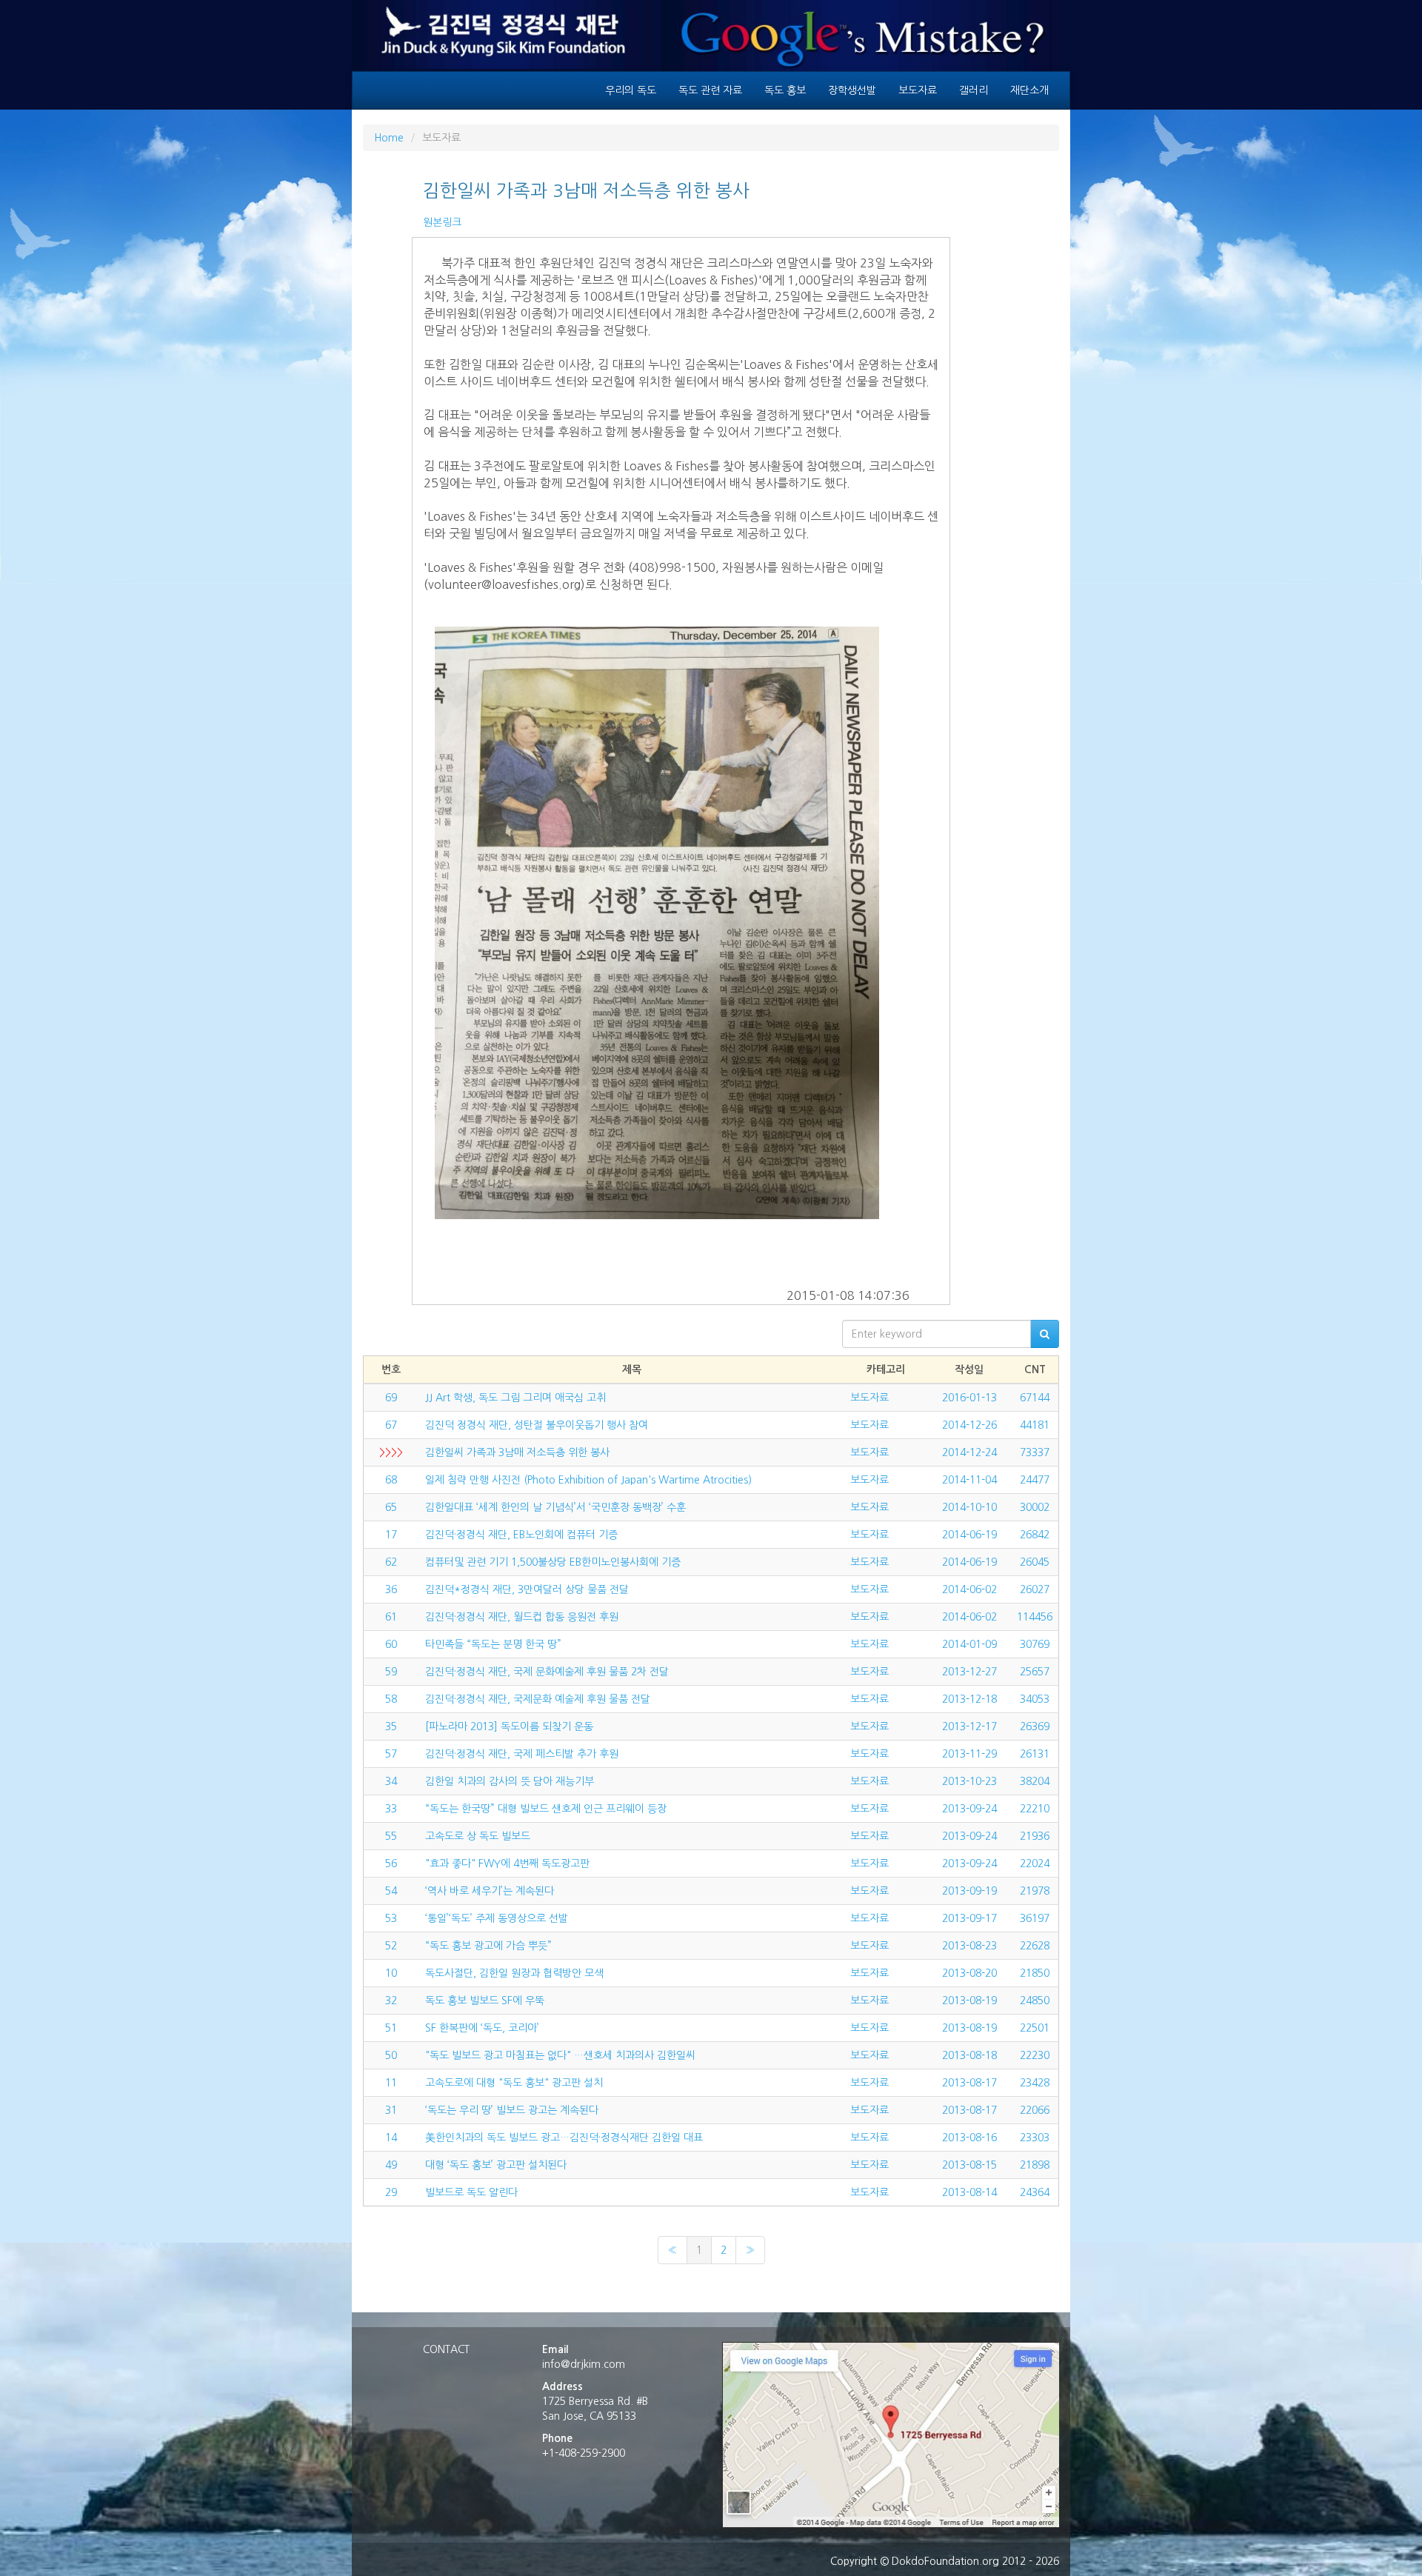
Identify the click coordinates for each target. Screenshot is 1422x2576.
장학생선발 (852, 90)
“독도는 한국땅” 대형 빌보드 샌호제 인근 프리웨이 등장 (546, 1809)
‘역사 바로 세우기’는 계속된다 (490, 1891)
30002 (1035, 1507)
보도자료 (918, 90)
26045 (1035, 1562)
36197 (1035, 1918)
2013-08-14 (969, 2192)
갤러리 (974, 90)
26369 (1035, 1726)
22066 (1035, 2110)
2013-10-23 (969, 1781)
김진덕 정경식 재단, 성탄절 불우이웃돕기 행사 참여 (537, 1425)
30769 (1035, 1644)
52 (391, 1946)
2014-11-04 (969, 1480)
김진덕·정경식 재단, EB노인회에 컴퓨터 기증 (521, 1535)
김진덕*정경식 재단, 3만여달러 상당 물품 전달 (527, 1589)
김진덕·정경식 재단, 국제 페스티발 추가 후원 (522, 1754)
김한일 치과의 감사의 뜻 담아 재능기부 (510, 1781)
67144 (1035, 1398)
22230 (1035, 2055)
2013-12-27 (969, 1672)
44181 (1035, 1425)
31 (391, 2110)
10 (391, 1973)
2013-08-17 (969, 2083)
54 (391, 1891)
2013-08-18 (969, 2055)
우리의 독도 (631, 90)
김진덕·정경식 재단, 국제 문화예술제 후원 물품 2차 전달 (547, 1672)
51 (391, 2028)
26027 (1035, 1589)
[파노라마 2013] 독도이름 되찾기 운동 (509, 1726)
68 (391, 1480)
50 (391, 2055)
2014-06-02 (969, 1589)
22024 (1035, 1863)
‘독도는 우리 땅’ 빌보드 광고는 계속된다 (512, 2110)
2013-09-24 (969, 1809)
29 (391, 2192)
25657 (1035, 1672)
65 (391, 1507)
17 (391, 1535)
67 (391, 1425)
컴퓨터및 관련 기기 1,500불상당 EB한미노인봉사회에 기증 (553, 1562)
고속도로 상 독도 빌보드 (478, 1836)
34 (391, 1781)
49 (391, 2165)
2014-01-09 (969, 1644)
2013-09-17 (969, 1918)
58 (391, 1699)
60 (391, 1644)
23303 (1035, 2138)
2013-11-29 (969, 1754)
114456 (1035, 1617)
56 (391, 1863)
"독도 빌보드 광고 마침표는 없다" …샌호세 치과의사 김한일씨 (560, 2055)
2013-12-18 (969, 1699)
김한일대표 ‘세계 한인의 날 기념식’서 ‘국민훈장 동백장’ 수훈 (555, 1507)
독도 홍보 (785, 90)
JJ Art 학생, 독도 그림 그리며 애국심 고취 (515, 1398)
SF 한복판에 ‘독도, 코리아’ (482, 2028)
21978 (1035, 1891)
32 (391, 2001)
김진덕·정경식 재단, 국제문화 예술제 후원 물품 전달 (538, 1699)
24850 (1035, 2001)
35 (391, 1726)
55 (391, 1836)
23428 (1035, 2083)
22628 (1035, 1946)
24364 (1035, 2192)
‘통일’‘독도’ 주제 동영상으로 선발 (497, 1918)
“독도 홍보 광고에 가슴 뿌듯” (488, 1946)
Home (389, 138)
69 (391, 1398)
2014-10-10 (969, 1507)
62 (391, 1562)
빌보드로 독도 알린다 (471, 2192)
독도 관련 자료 (710, 90)
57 (391, 1754)
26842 (1035, 1535)
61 (391, 1617)
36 (391, 1589)
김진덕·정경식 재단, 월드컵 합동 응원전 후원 (522, 1617)
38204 (1035, 1781)
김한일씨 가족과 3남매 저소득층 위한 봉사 (517, 1452)
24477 (1035, 1480)
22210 (1035, 1809)
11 (391, 2083)
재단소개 (1029, 90)
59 (391, 1672)
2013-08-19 (969, 2001)
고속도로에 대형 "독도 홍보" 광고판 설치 (514, 2083)
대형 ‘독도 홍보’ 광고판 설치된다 (496, 2165)
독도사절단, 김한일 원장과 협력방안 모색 (514, 1973)
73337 (1035, 1452)
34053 (1035, 1699)
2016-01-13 (969, 1398)
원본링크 (442, 222)
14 (391, 2138)
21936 (1035, 1836)
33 (391, 1809)
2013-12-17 (969, 1726)
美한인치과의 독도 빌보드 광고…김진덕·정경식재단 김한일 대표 (564, 2138)
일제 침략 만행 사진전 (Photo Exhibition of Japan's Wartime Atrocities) (588, 1480)
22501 (1035, 2028)
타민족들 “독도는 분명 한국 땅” (493, 1644)
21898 (1035, 2165)
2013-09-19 (969, 1891)
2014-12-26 (969, 1425)
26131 (1035, 1754)
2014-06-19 (969, 1535)
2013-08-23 (969, 1946)
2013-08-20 (969, 1973)
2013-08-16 (969, 2138)
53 (391, 1918)
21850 (1035, 1973)
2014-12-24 (969, 1452)
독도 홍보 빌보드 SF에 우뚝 (485, 2001)
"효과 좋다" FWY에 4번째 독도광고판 (507, 1863)
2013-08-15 (969, 2165)
